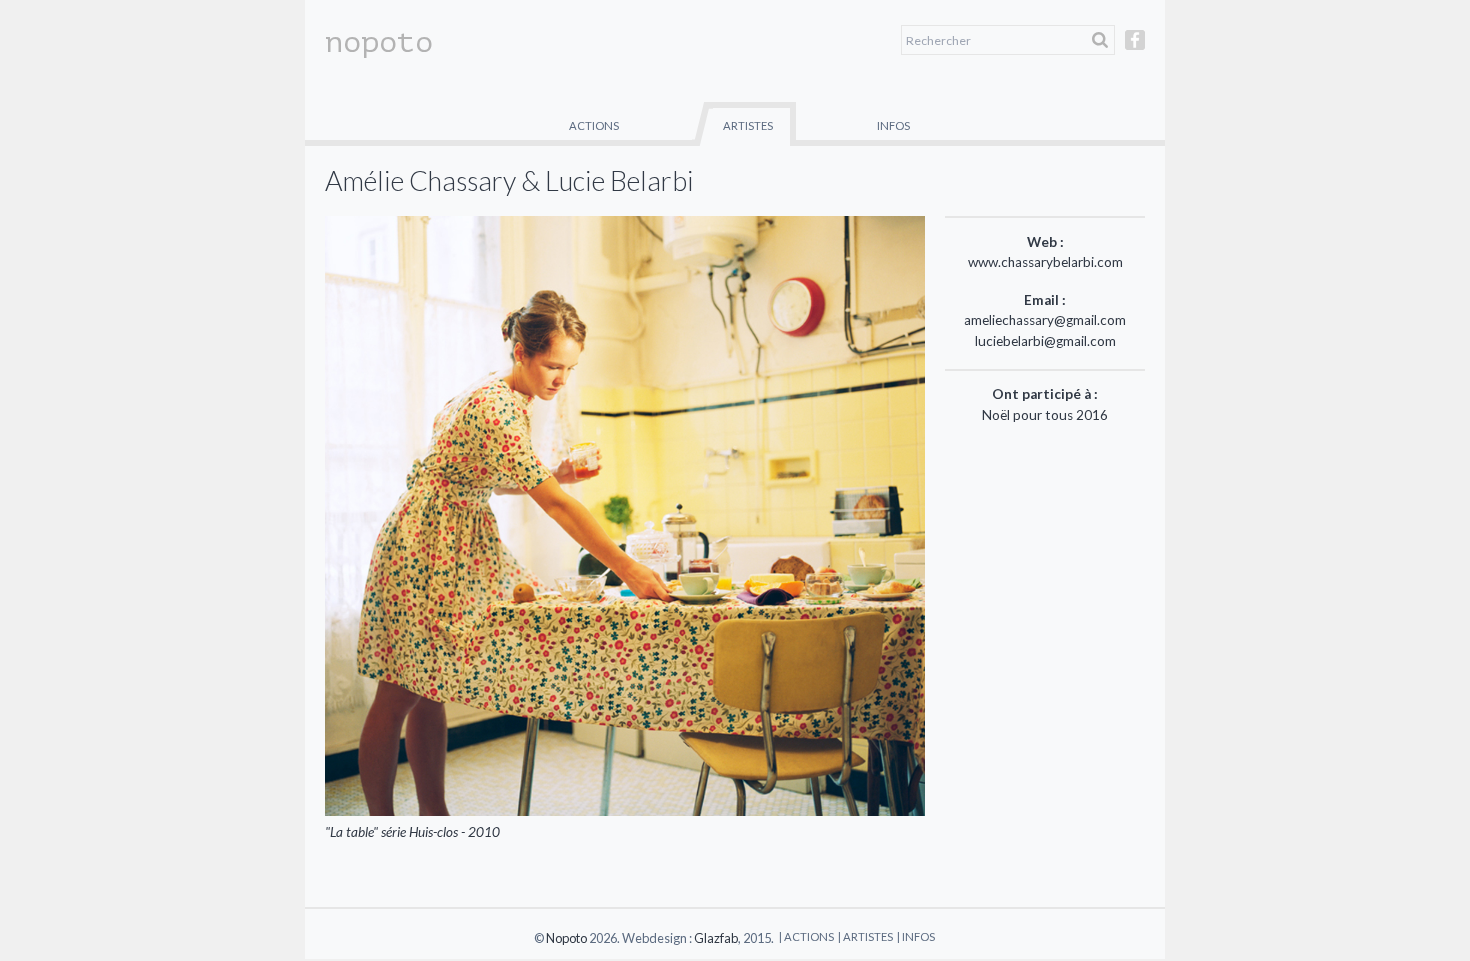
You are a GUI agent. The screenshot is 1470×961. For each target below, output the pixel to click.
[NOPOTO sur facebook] (1135, 48)
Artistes (748, 125)
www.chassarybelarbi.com (1045, 262)
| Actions (806, 936)
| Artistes (865, 936)
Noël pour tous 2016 (1045, 415)
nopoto (379, 42)
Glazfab (716, 938)
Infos (893, 125)
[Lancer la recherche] (1100, 40)
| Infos (916, 936)
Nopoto (566, 938)
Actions (594, 125)
